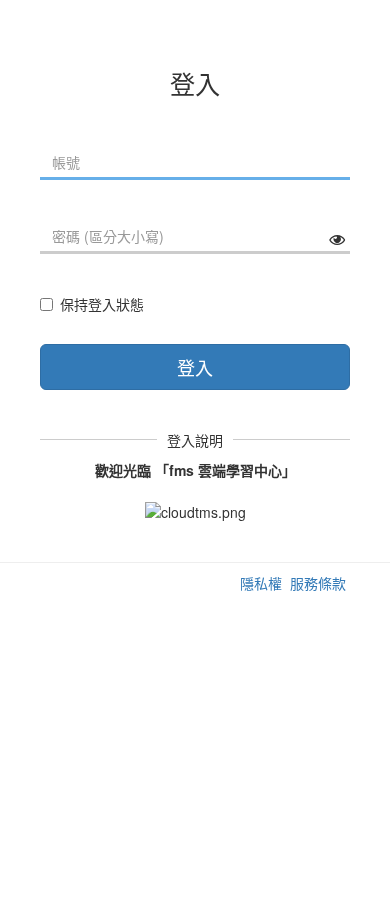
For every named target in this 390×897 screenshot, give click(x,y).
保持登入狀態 (102, 304)
